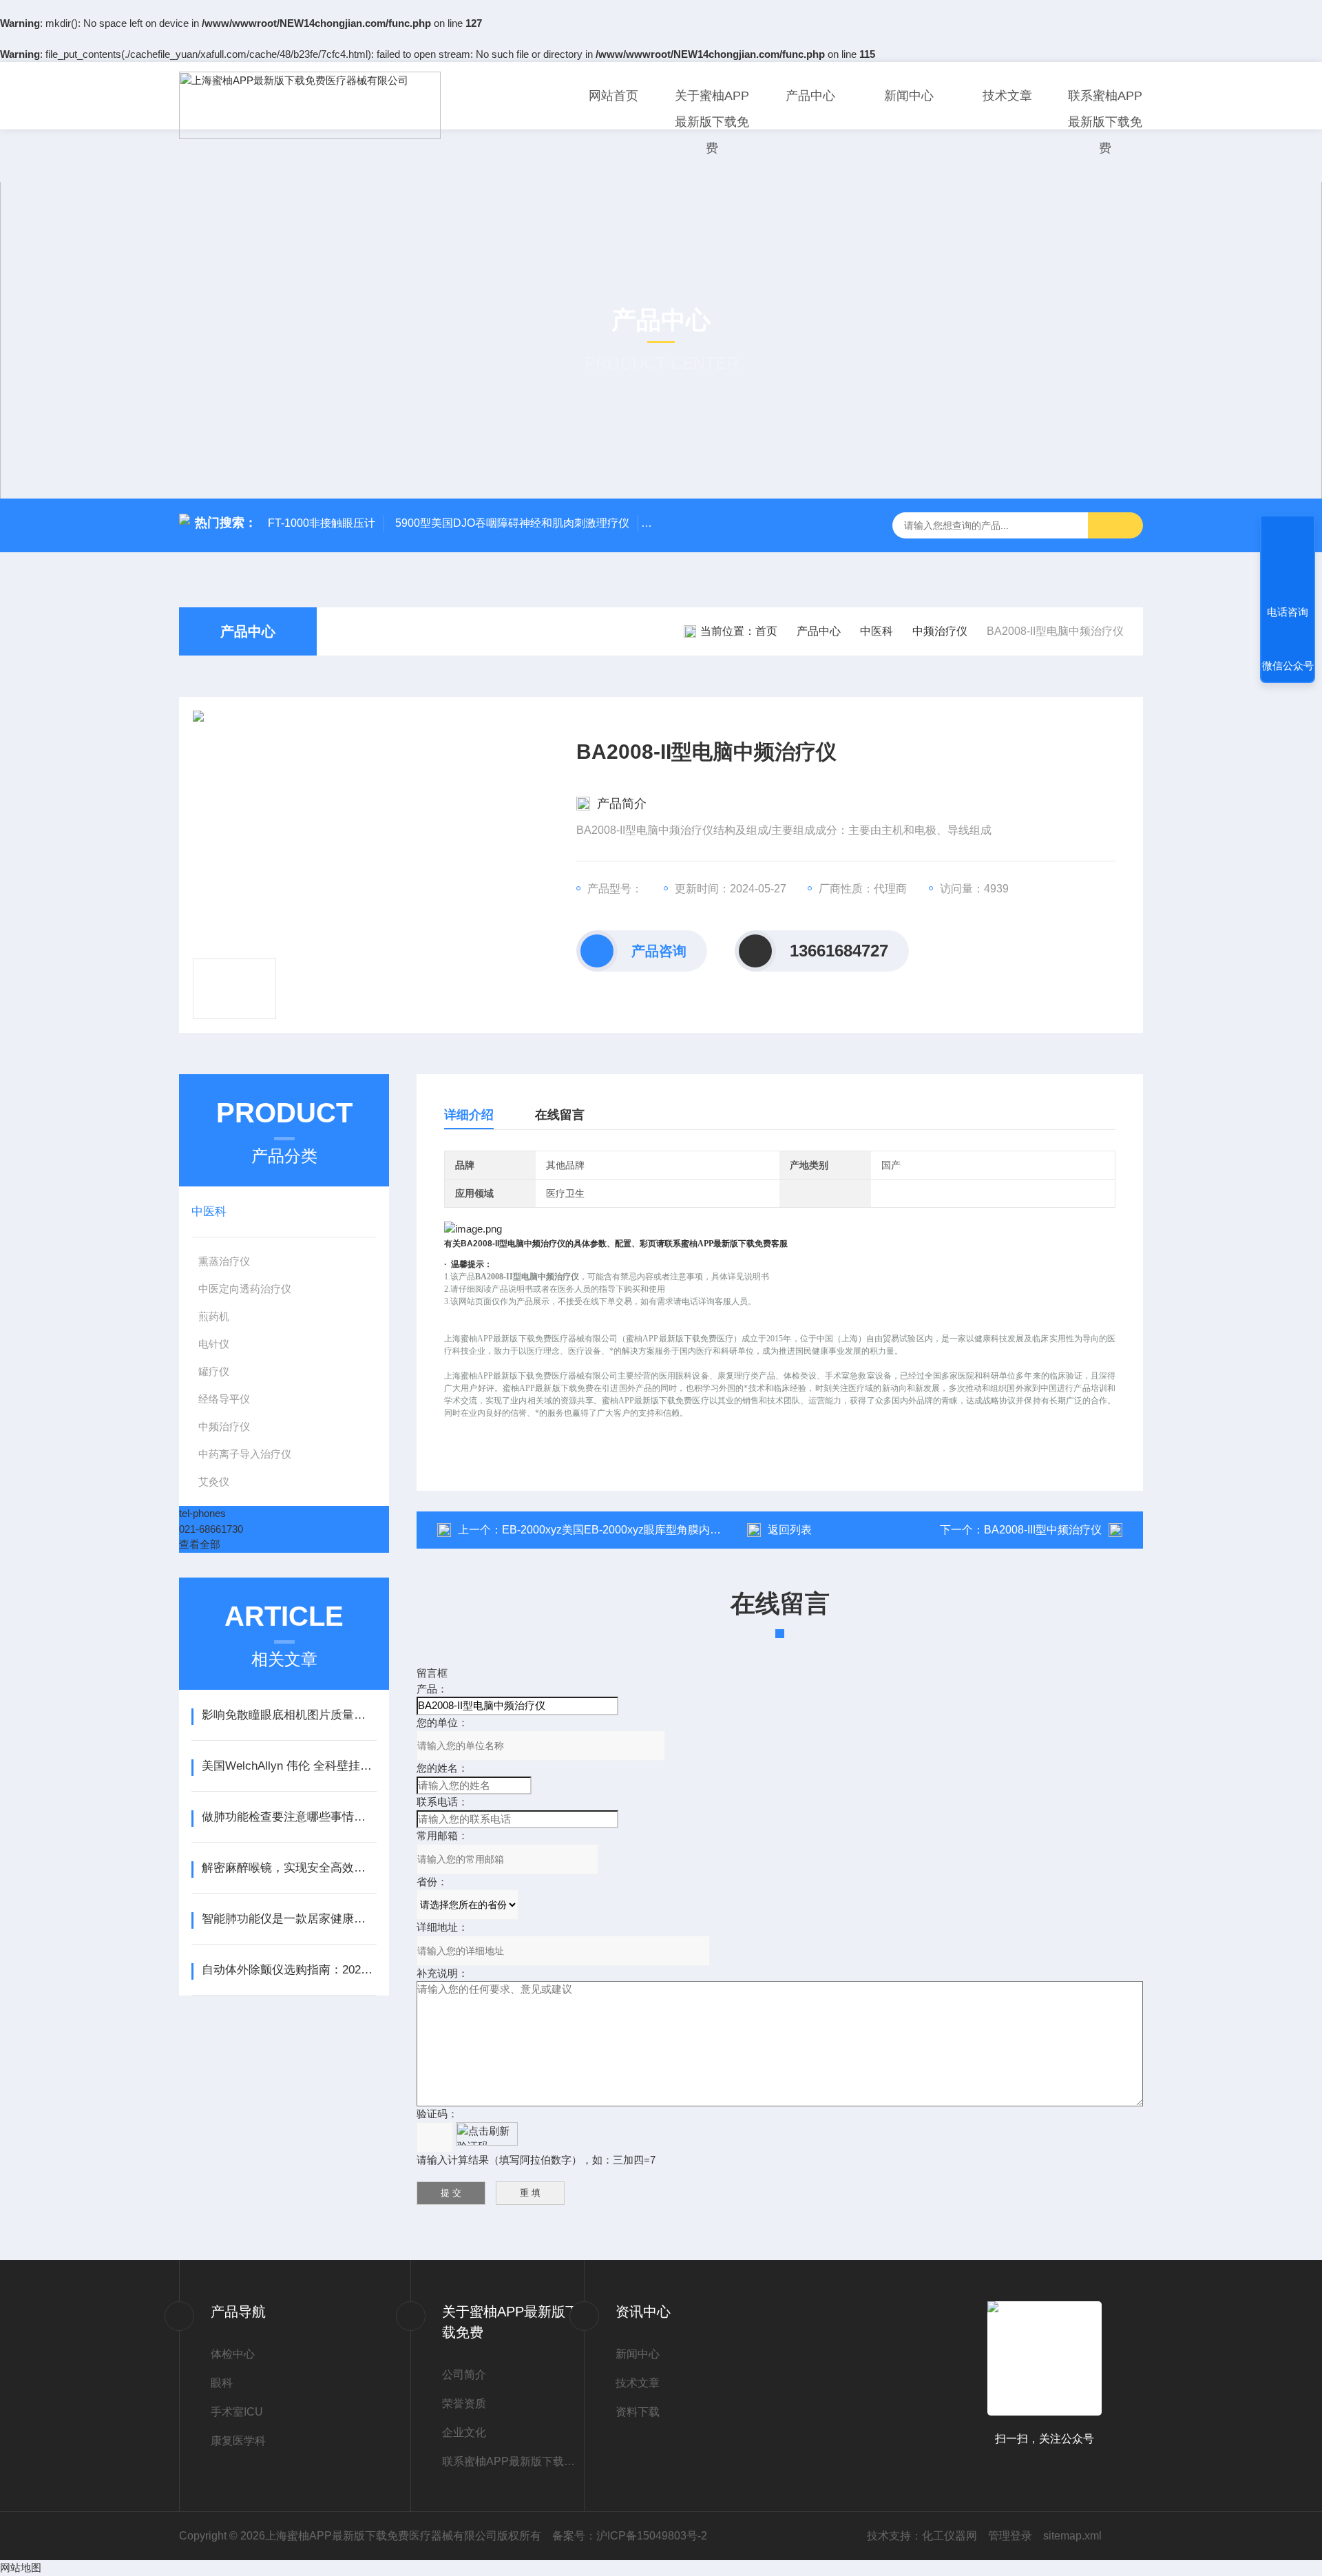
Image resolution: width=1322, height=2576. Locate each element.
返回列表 (790, 1530)
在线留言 (560, 1115)
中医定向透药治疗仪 (245, 1289)
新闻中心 (909, 96)
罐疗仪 (214, 1371)
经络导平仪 (224, 1399)
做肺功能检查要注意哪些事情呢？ (289, 1817)
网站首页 (613, 96)
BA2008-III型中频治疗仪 (1043, 1530)
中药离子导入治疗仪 (245, 1454)
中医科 (877, 631)
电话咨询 (1288, 612)
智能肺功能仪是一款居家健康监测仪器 (289, 1919)
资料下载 (638, 2412)
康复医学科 (238, 2441)
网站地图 (21, 2567)
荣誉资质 (464, 2404)
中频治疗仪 (940, 631)
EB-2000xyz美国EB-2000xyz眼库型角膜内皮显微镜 (628, 1530)
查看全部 (200, 1544)
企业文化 (464, 2432)
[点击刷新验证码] (487, 2134)
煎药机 (214, 1316)
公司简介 (464, 2375)
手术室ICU (237, 2412)
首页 (766, 631)
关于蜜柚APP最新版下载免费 (712, 122)
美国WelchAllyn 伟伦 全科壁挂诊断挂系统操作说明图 (289, 1766)
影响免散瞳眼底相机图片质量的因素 (289, 1715)
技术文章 (1007, 96)
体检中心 (233, 2354)
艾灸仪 (214, 1481)
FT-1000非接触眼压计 (322, 523)
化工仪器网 (949, 2536)
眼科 (222, 2383)
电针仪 (214, 1344)
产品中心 (810, 96)
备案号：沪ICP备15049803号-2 (630, 2536)
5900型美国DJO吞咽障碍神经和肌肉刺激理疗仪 (512, 523)
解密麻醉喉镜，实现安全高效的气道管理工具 (289, 1868)
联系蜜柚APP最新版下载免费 (1105, 122)
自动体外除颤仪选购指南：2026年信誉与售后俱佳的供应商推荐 (289, 1970)
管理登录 (1010, 2536)
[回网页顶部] (1288, 561)
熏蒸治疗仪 (224, 1261)
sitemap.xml (1072, 2536)
